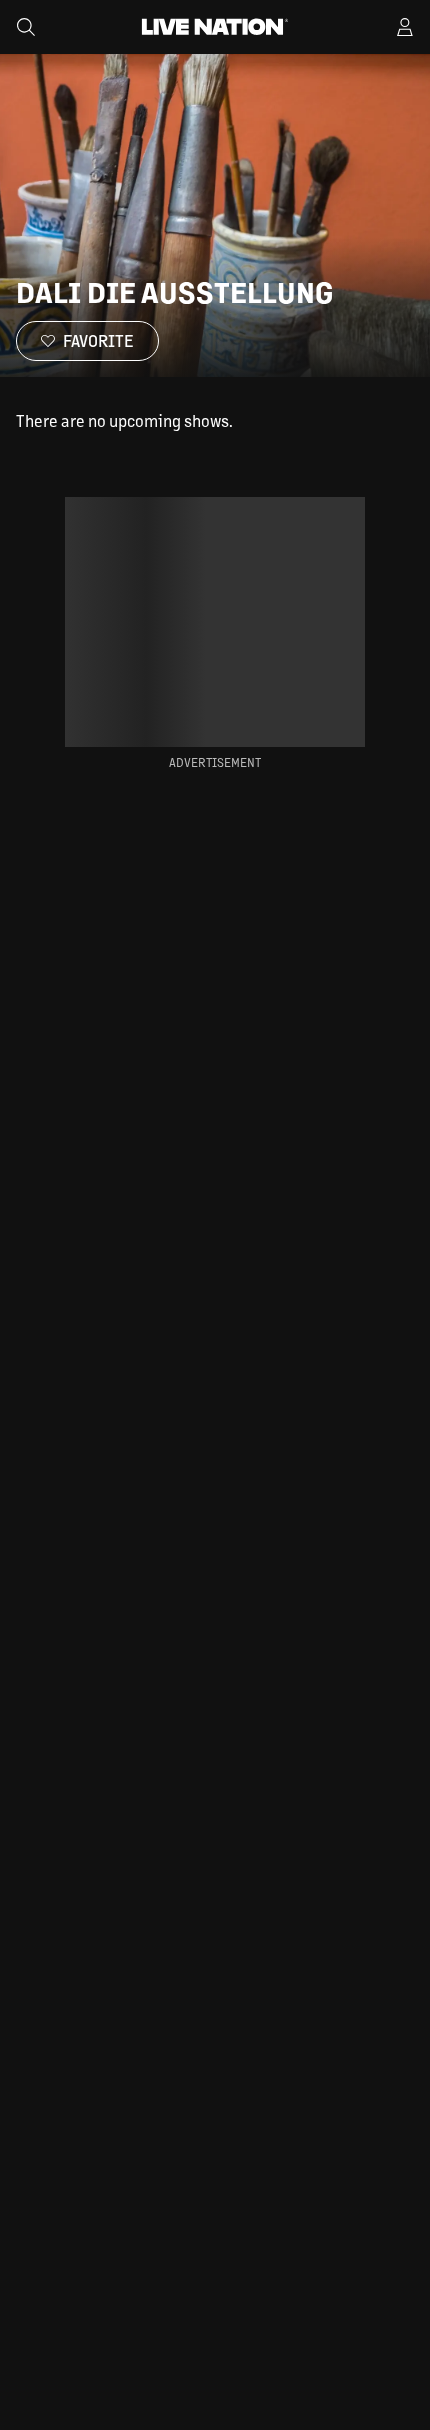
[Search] (26, 27)
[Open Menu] (405, 27)
